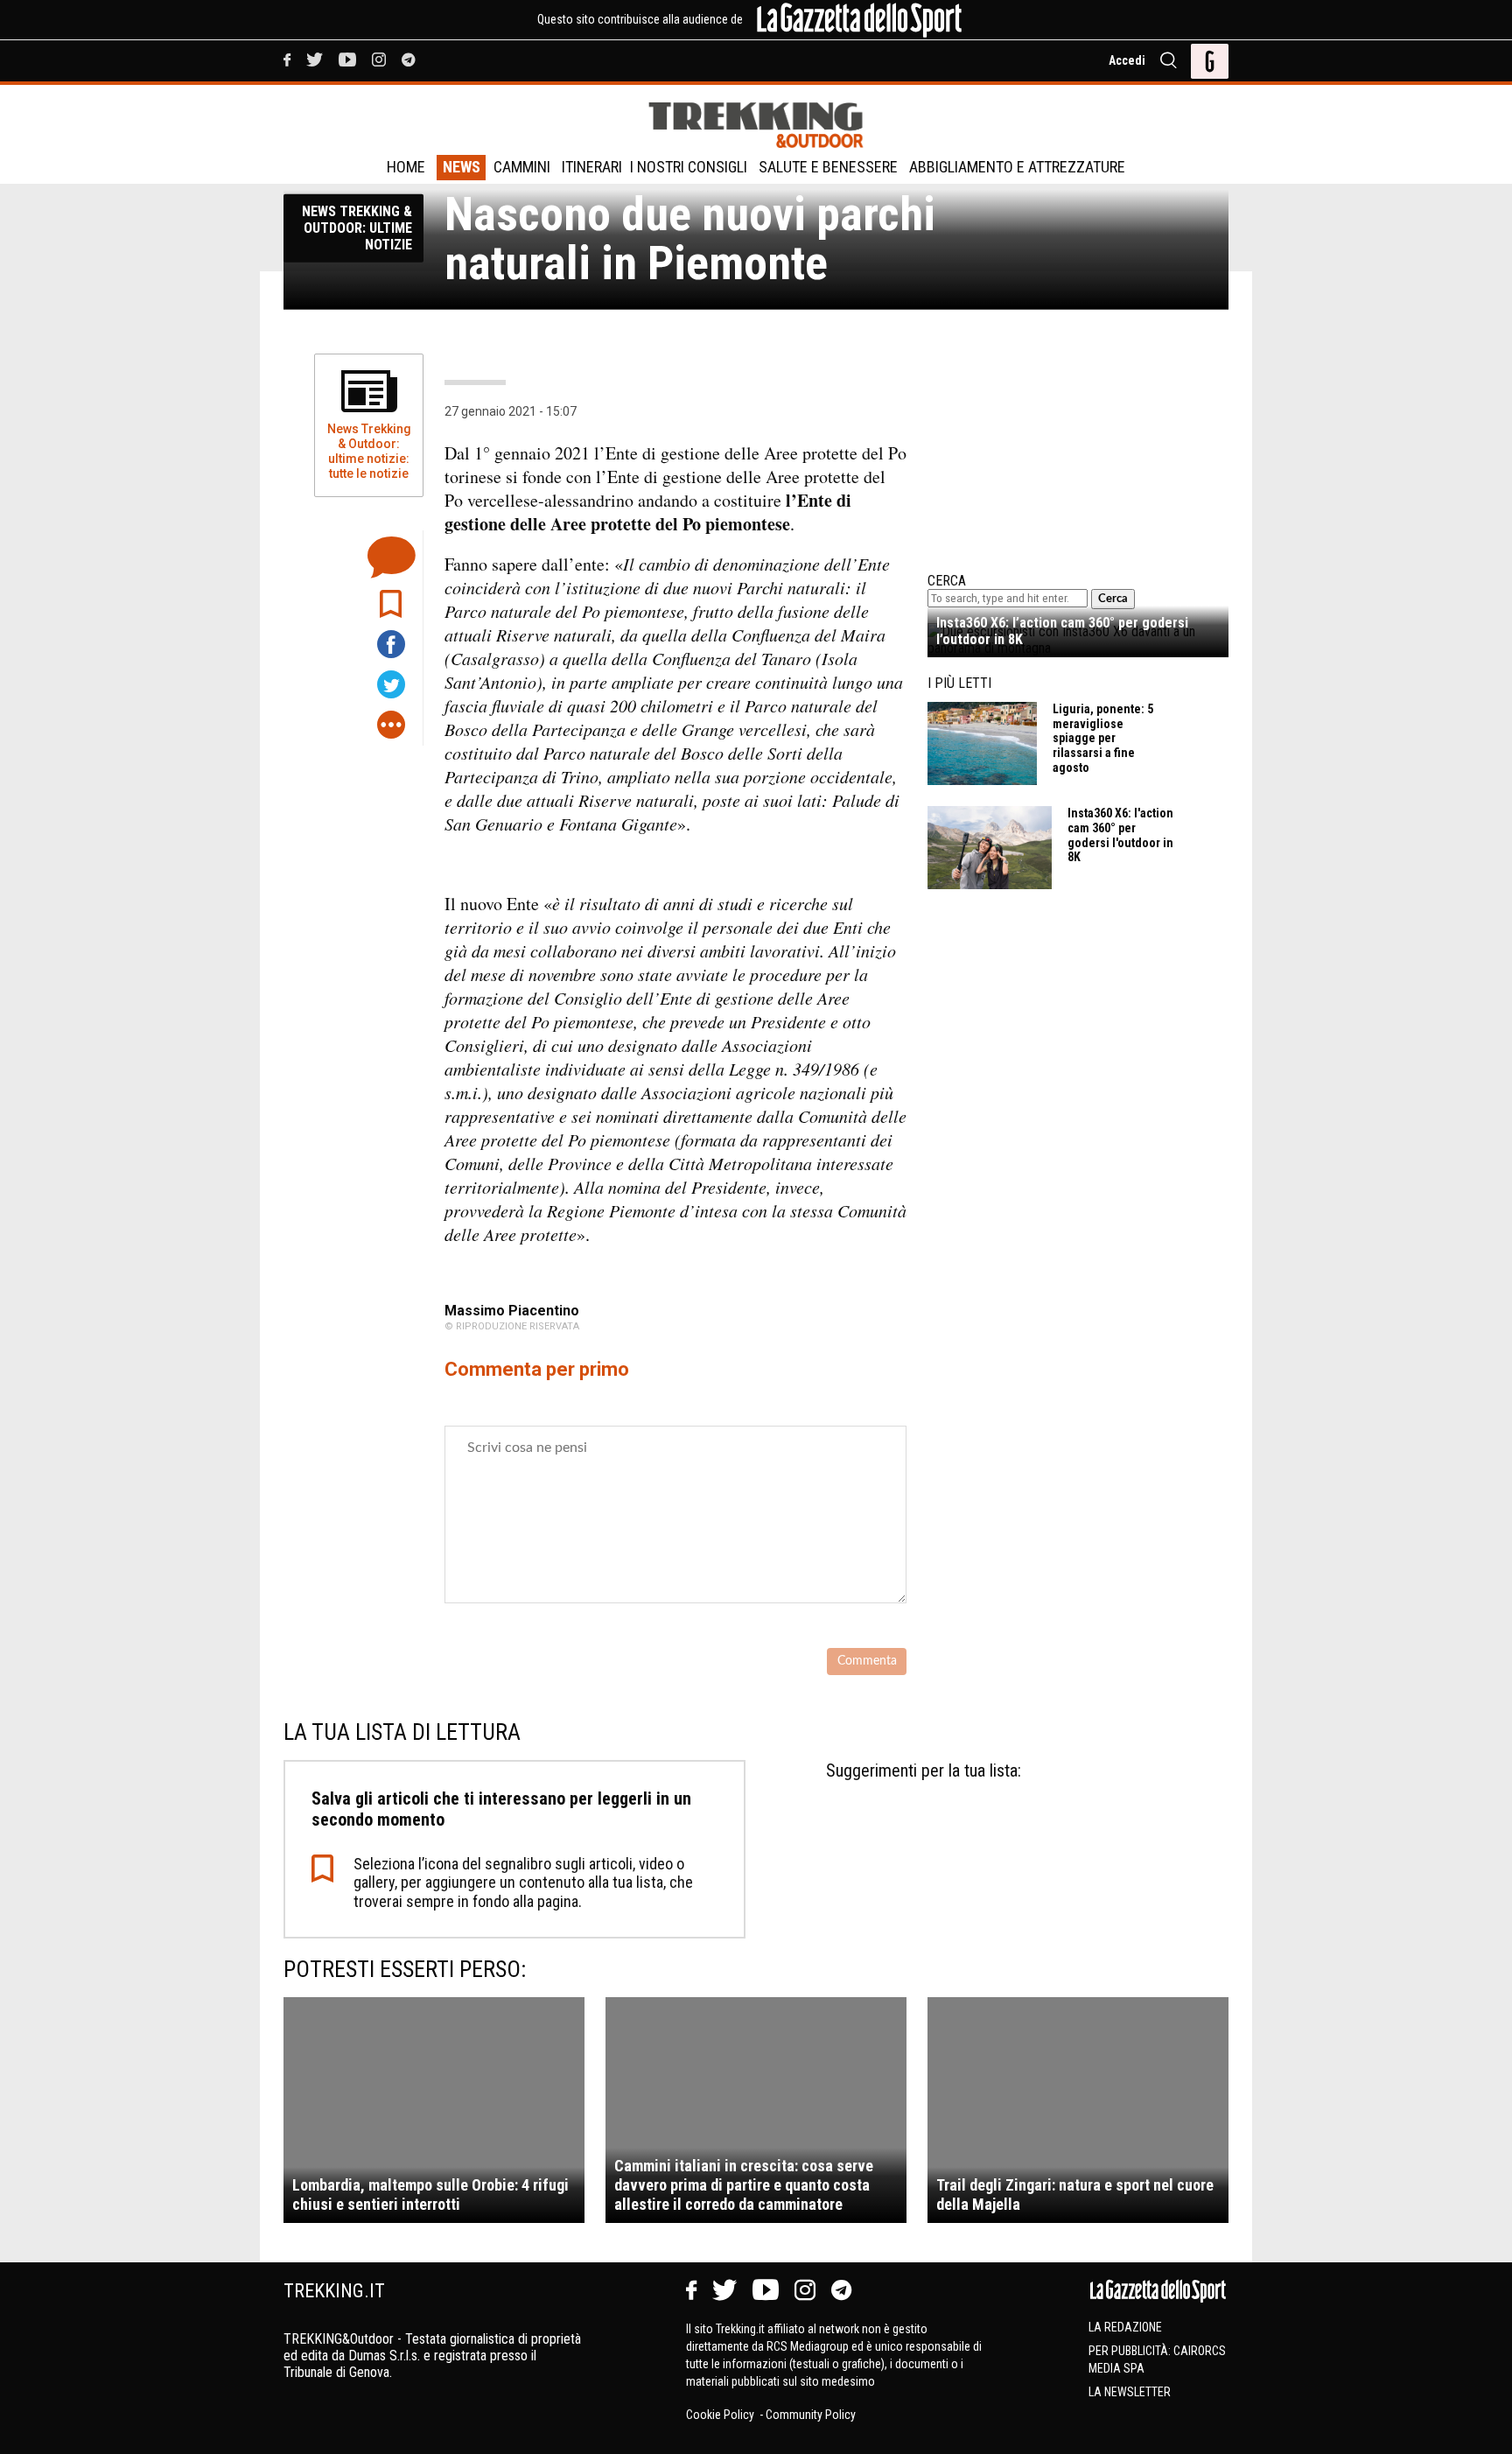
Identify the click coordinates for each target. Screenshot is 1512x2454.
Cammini (522, 167)
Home (406, 167)
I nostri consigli (689, 167)
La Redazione (1125, 2327)
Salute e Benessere (828, 167)
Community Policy (811, 2415)
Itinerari (592, 167)
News (462, 167)
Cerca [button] (1113, 599)
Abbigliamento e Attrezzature (1017, 167)
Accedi (1127, 60)
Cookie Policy (721, 2415)
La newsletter (1130, 2392)
